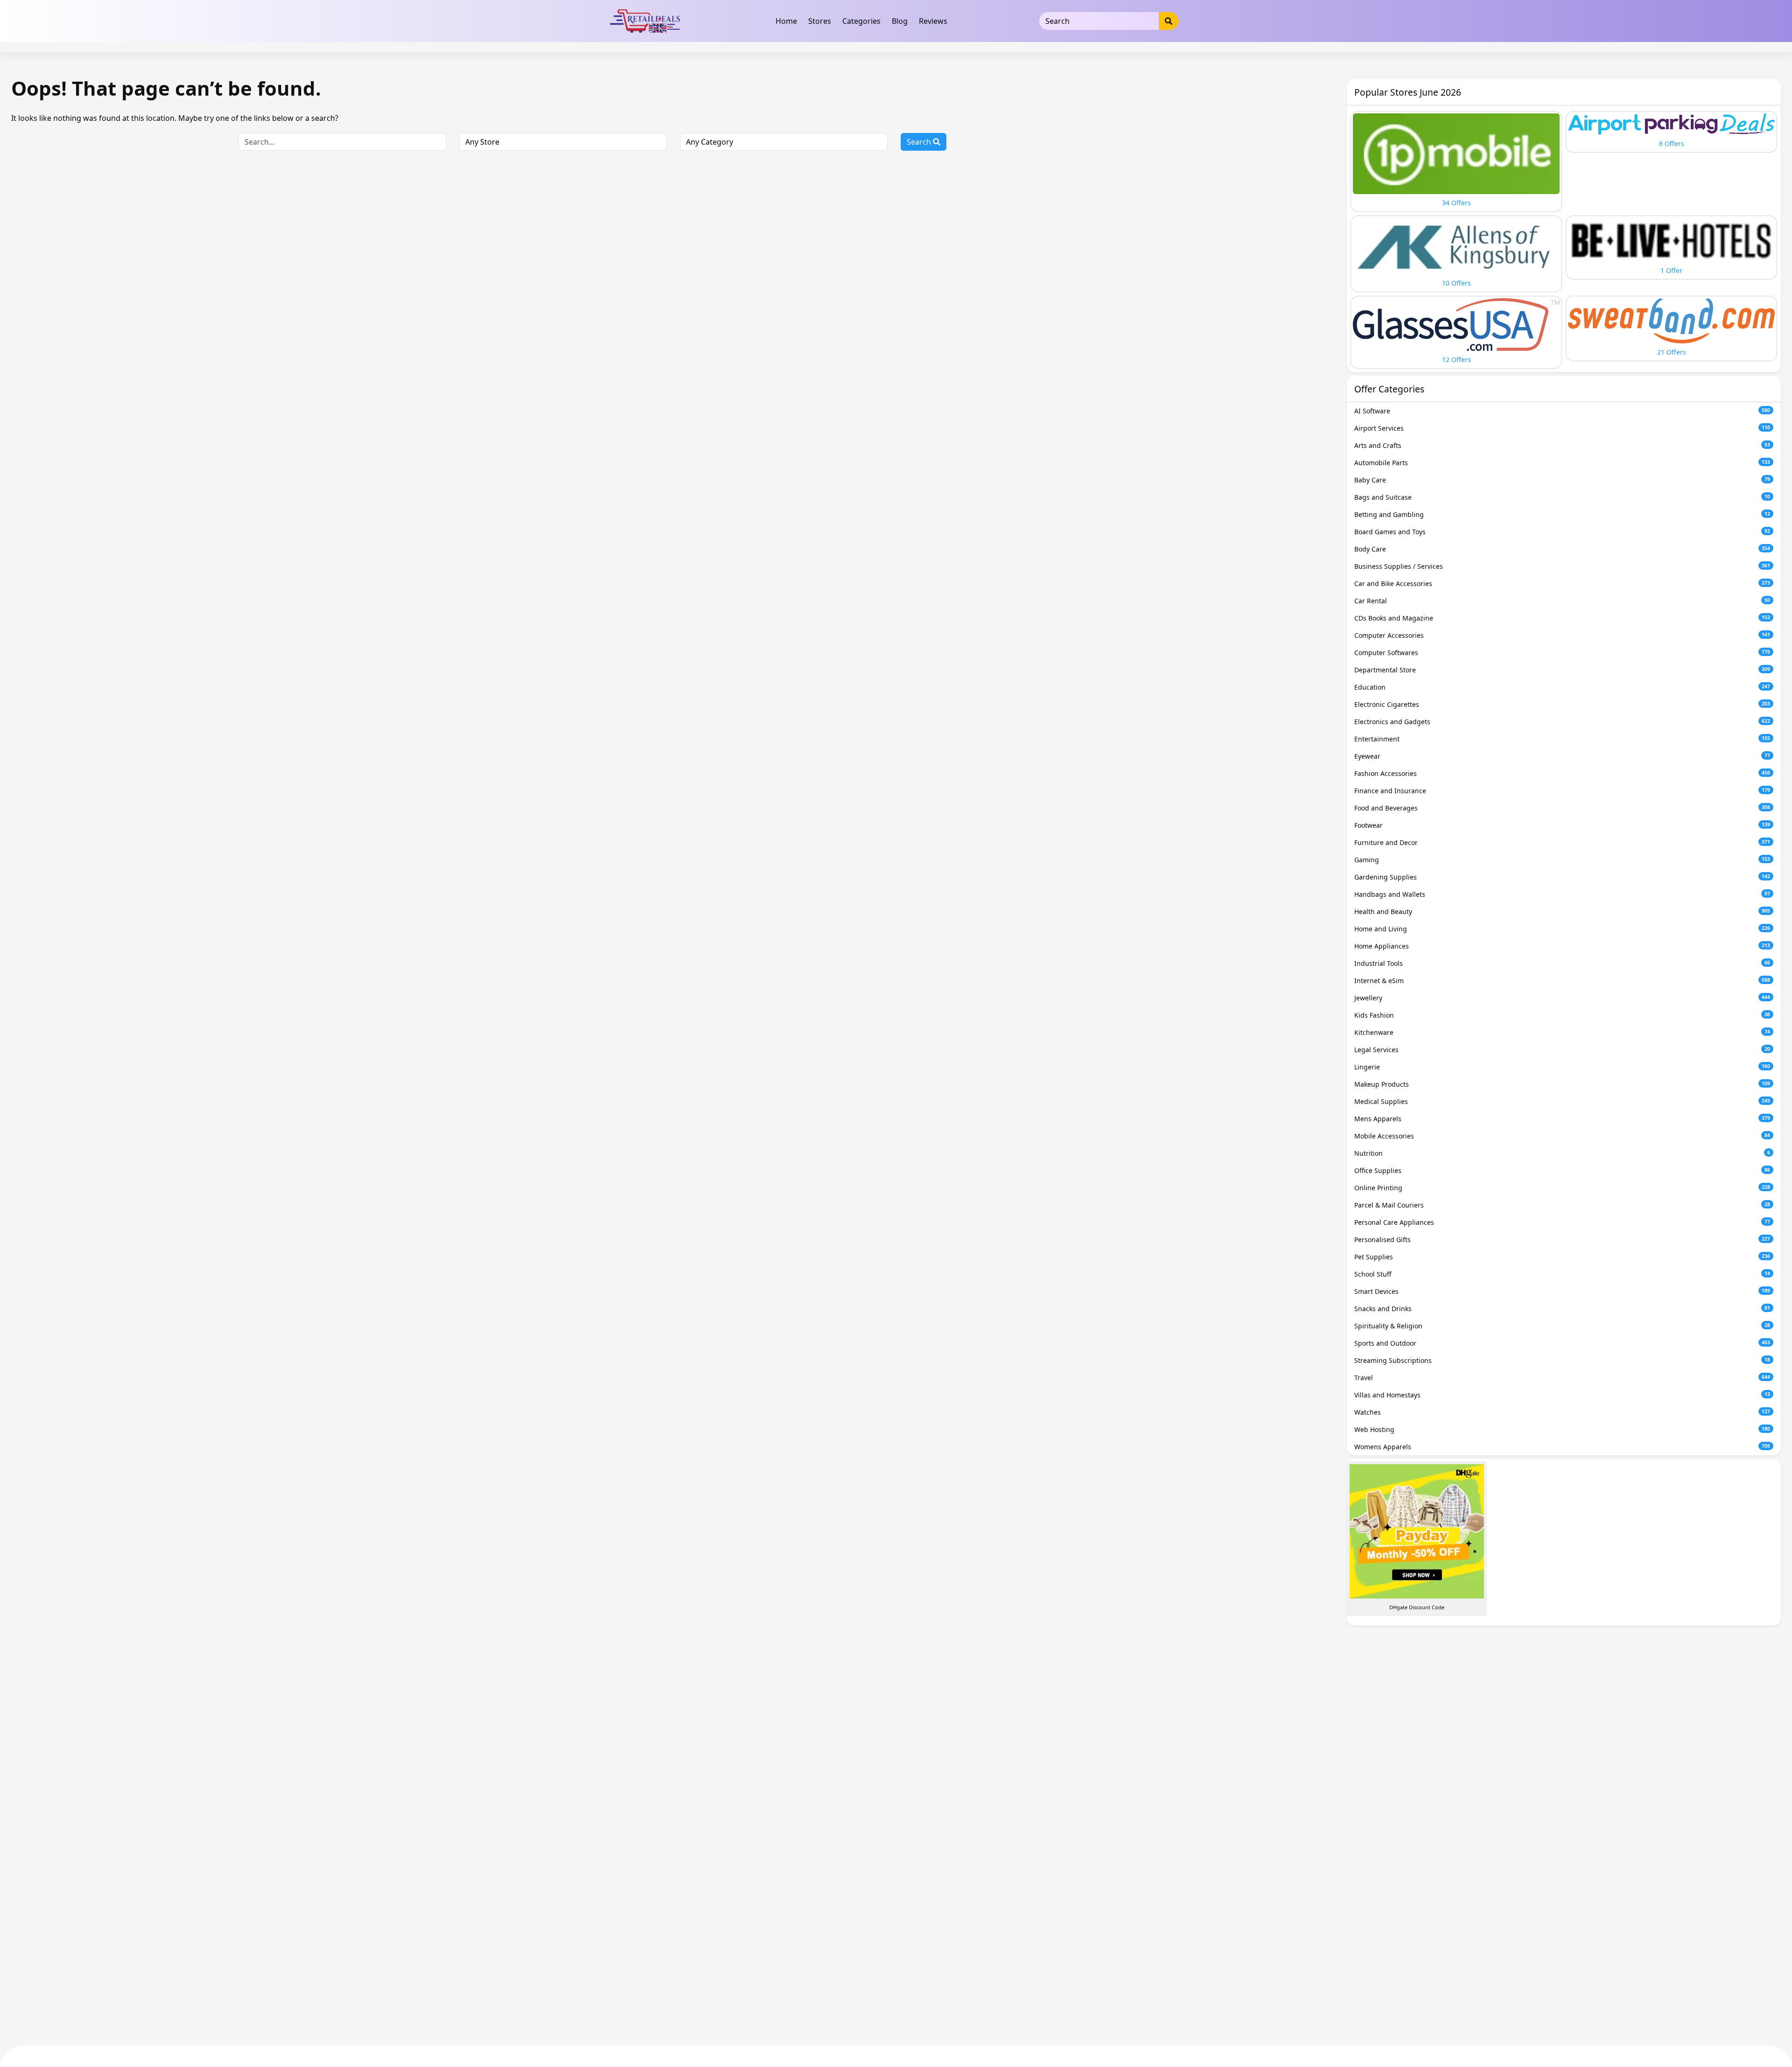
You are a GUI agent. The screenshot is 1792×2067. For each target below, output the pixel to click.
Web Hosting (1562, 1429)
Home (786, 21)
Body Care (1562, 549)
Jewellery (1562, 998)
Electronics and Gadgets (1562, 722)
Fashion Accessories (1562, 773)
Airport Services (1562, 428)
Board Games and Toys (1562, 532)
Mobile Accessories (1562, 1136)
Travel (1562, 1378)
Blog (900, 21)
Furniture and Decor (1562, 842)
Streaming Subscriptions (1562, 1360)
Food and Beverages (1562, 808)
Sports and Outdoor (1562, 1343)
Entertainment (1562, 739)
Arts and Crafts (1562, 445)
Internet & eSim (1562, 981)
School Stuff (1562, 1274)
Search (920, 142)
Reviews (933, 21)
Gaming (1562, 860)
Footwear (1562, 825)
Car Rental (1562, 601)
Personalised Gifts (1562, 1240)
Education (1562, 687)
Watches (1562, 1412)
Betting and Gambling (1562, 514)
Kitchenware (1562, 1032)
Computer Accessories (1562, 635)
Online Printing (1562, 1188)
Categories (861, 21)
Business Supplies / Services (1562, 566)
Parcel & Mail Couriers (1562, 1205)
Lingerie (1562, 1067)
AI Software (1562, 411)
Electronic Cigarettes (1562, 704)
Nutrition (1562, 1153)
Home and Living (1562, 929)
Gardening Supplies (1562, 877)
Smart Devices (1562, 1291)
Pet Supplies (1562, 1257)
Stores (820, 21)
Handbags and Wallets (1562, 894)
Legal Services (1562, 1050)
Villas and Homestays (1562, 1395)
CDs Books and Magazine (1562, 618)
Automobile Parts (1562, 463)
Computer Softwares (1562, 653)
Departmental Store (1562, 670)
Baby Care (1562, 480)
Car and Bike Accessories (1562, 583)
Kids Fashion (1562, 1015)
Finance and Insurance (1562, 791)
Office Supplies (1562, 1170)
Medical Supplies (1562, 1101)
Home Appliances (1562, 946)
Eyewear (1562, 756)
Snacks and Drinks (1562, 1309)
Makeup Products (1562, 1084)
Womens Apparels (1562, 1447)
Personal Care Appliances (1562, 1222)
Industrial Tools (1562, 963)
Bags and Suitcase (1562, 497)
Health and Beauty (1562, 911)
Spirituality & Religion (1562, 1326)
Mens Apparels (1562, 1119)
